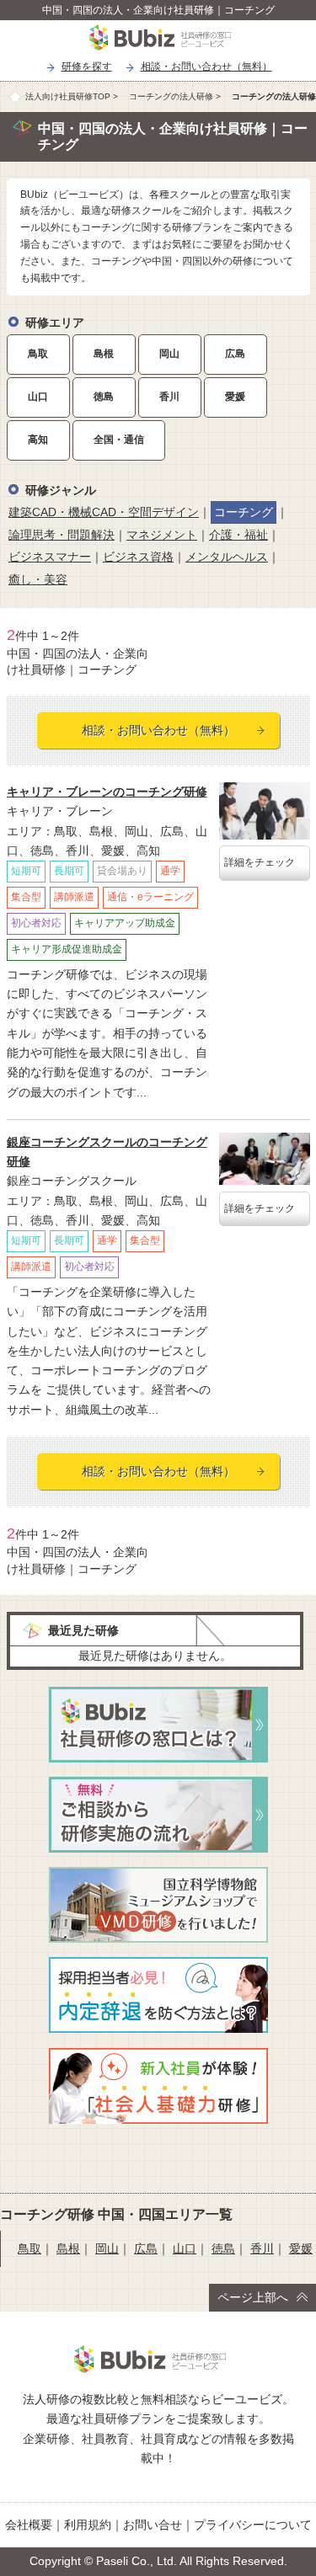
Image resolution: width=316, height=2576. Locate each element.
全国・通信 (119, 440)
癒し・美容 (38, 579)
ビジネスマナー (50, 557)
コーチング (244, 512)
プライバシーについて (253, 2525)
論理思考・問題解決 (62, 535)
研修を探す (87, 67)
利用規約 (88, 2525)
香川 (169, 397)
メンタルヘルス (227, 557)
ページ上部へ (253, 2297)
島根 (104, 354)
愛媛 (235, 397)
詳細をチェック (260, 862)
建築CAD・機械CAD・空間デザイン (104, 512)
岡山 (169, 354)
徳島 (104, 397)
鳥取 (38, 354)
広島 (235, 354)
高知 (38, 440)
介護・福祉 (238, 535)
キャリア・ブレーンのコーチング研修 (107, 792)
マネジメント (162, 535)
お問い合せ (153, 2525)
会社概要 (29, 2525)
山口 (38, 397)
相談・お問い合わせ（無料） (206, 67)
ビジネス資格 (138, 557)
